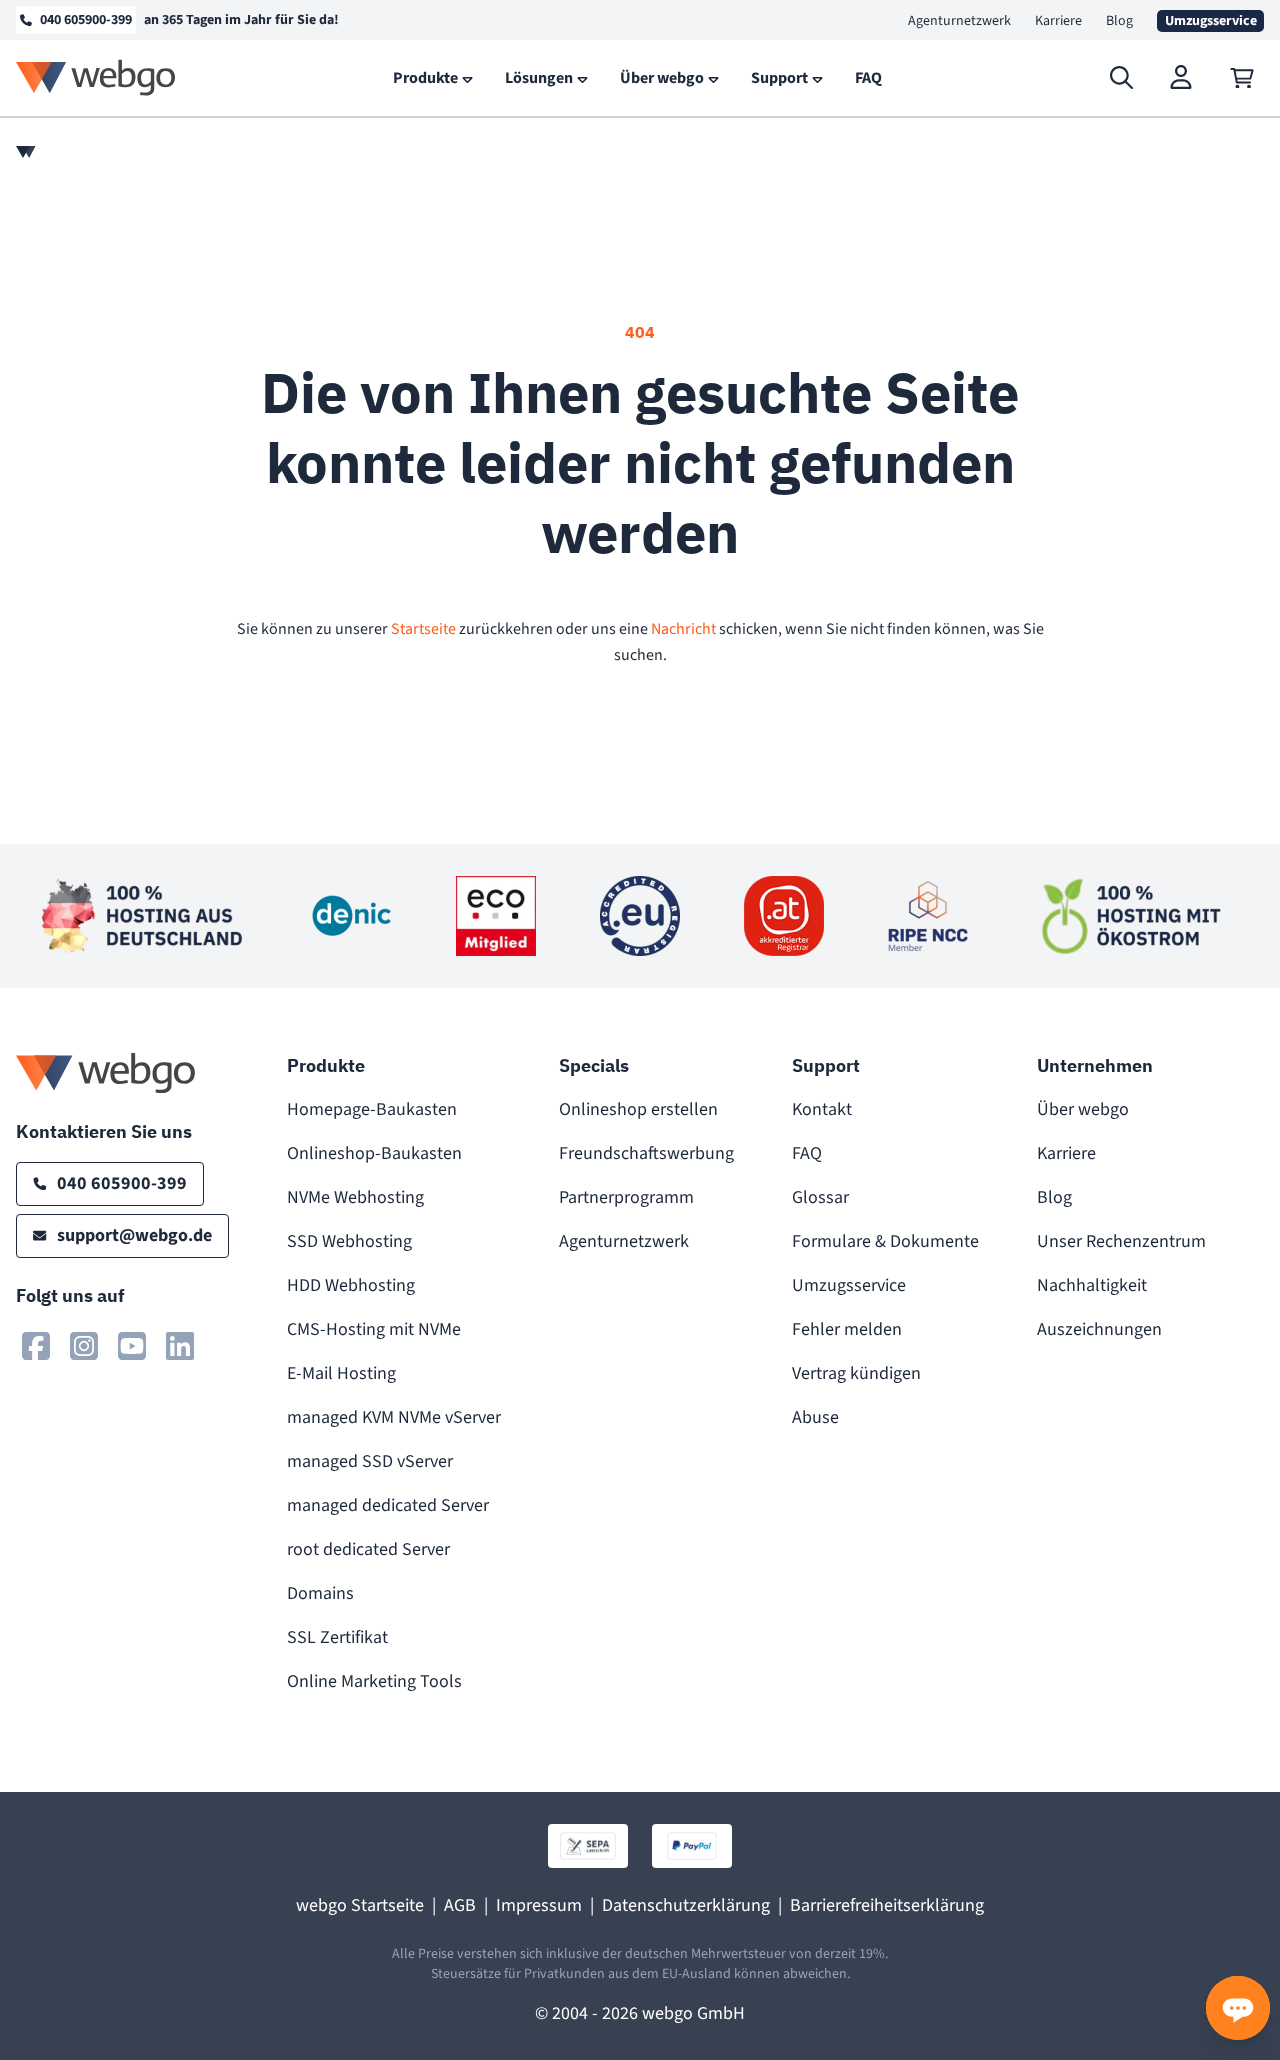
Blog (1119, 21)
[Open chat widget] (1238, 2008)
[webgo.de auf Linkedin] (180, 1346)
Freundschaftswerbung (646, 1153)
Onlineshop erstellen (638, 1109)
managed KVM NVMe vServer (394, 1417)
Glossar (820, 1197)
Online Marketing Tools (374, 1681)
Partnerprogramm (626, 1197)
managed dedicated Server (388, 1505)
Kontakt (822, 1109)
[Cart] (1242, 78)
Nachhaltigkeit (1092, 1285)
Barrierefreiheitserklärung (887, 1905)
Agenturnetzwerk (959, 21)
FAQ (807, 1153)
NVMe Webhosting (355, 1197)
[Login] (1182, 78)
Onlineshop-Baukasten (374, 1153)
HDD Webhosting (351, 1285)
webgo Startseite (360, 1905)
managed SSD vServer (370, 1461)
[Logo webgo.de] (96, 77)
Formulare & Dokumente (885, 1241)
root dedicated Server (368, 1549)
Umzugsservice (849, 1285)
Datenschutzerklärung (686, 1905)
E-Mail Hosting (341, 1373)
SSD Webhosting (349, 1241)
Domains (320, 1593)
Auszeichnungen (1099, 1329)
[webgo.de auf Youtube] (132, 1346)
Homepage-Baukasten (372, 1109)
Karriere (1058, 21)
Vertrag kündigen (856, 1373)
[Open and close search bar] (1122, 78)
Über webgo (1083, 1109)
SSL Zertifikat (337, 1637)
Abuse (815, 1417)
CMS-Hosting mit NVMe (374, 1329)
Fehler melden (847, 1329)
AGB (460, 1905)
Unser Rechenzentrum (1121, 1241)
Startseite (423, 629)
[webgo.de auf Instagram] (84, 1346)
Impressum (539, 1905)
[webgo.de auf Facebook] (36, 1346)
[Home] (26, 152)
